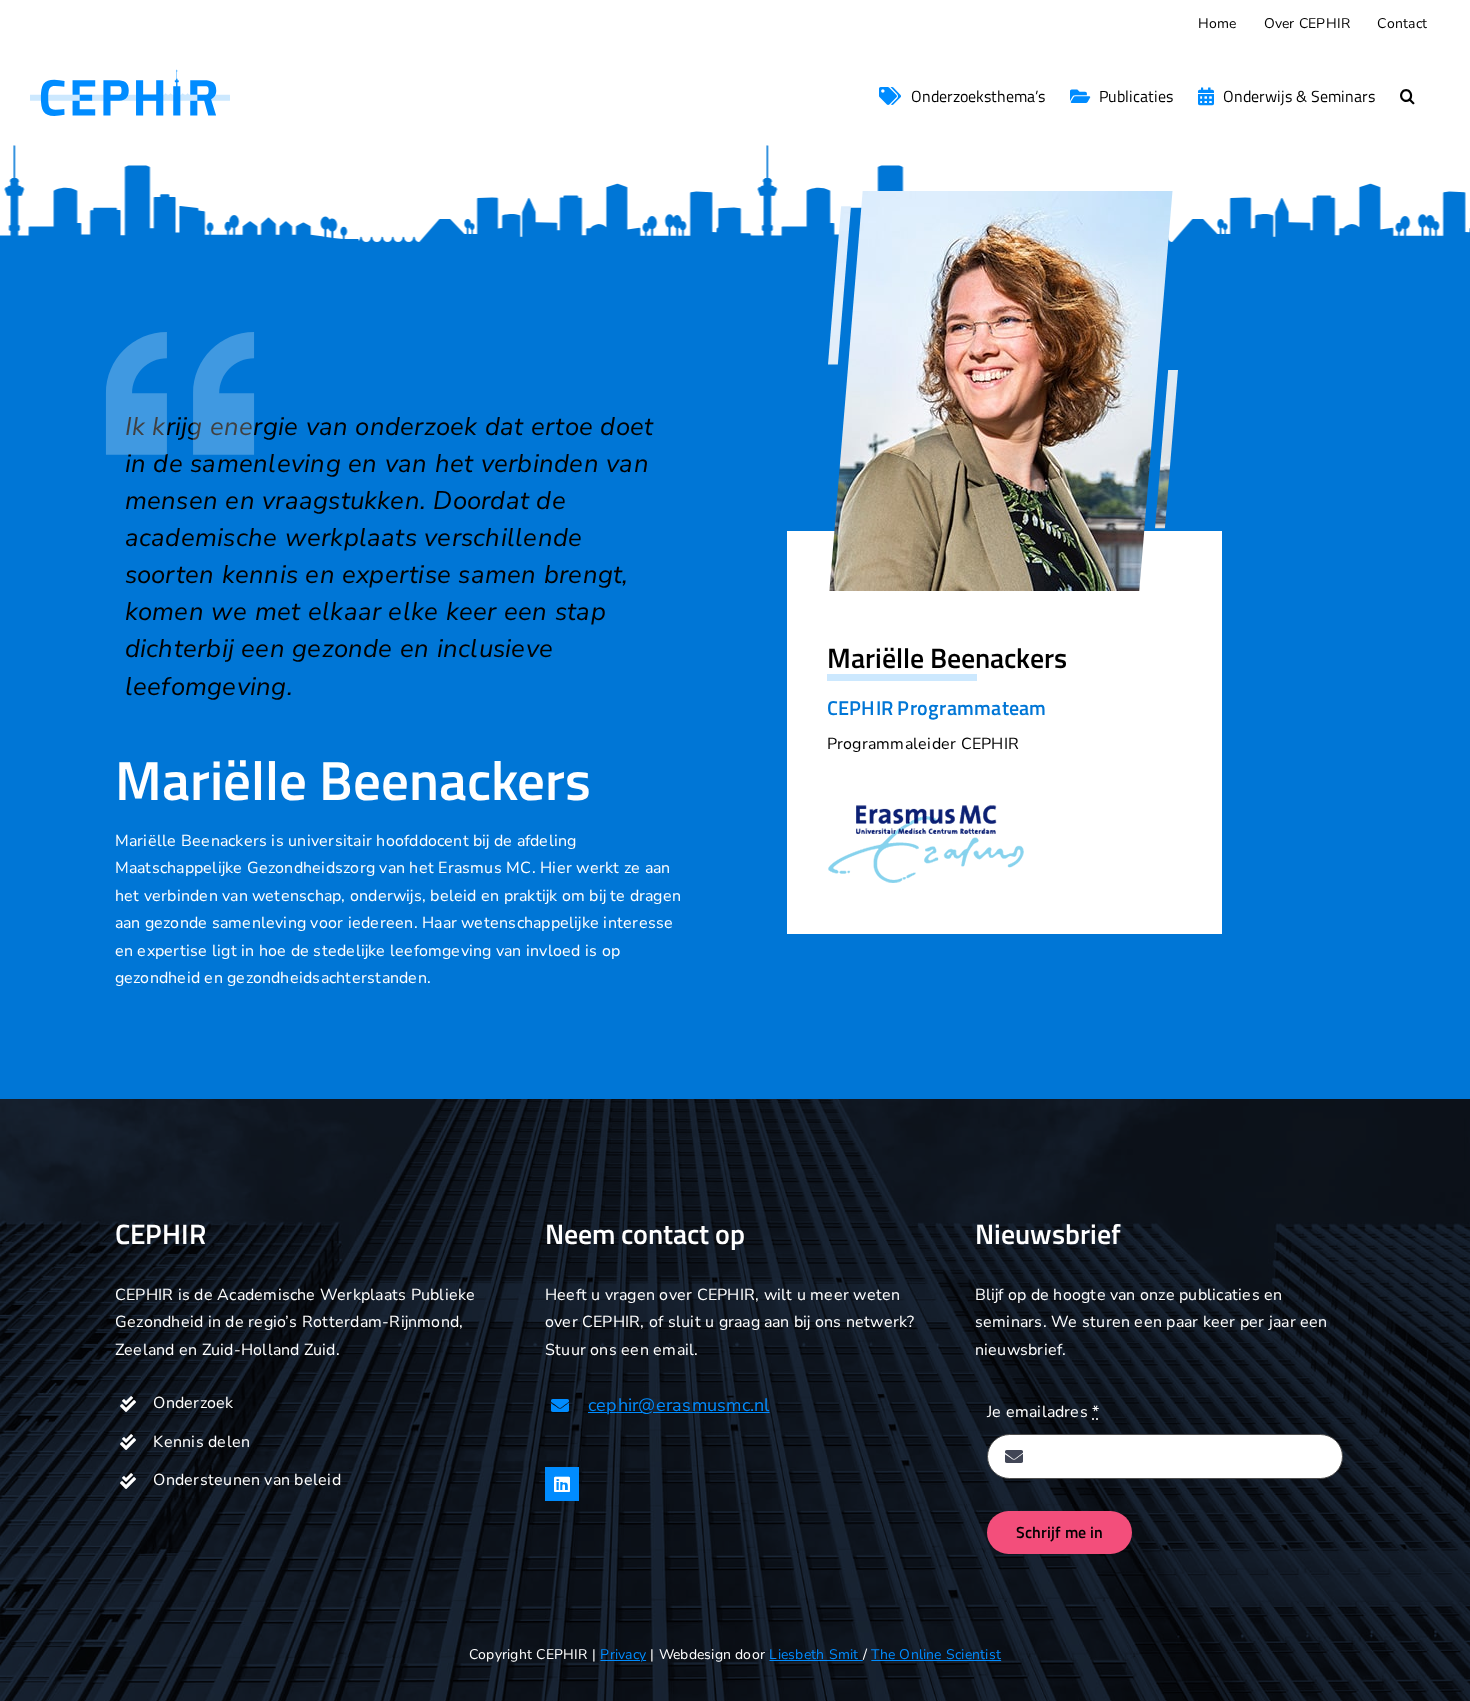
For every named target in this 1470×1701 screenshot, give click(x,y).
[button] (1407, 96)
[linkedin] (562, 1484)
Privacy (623, 1654)
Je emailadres (1043, 1412)
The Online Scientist (936, 1654)
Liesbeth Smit (815, 1654)
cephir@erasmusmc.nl (679, 1405)
